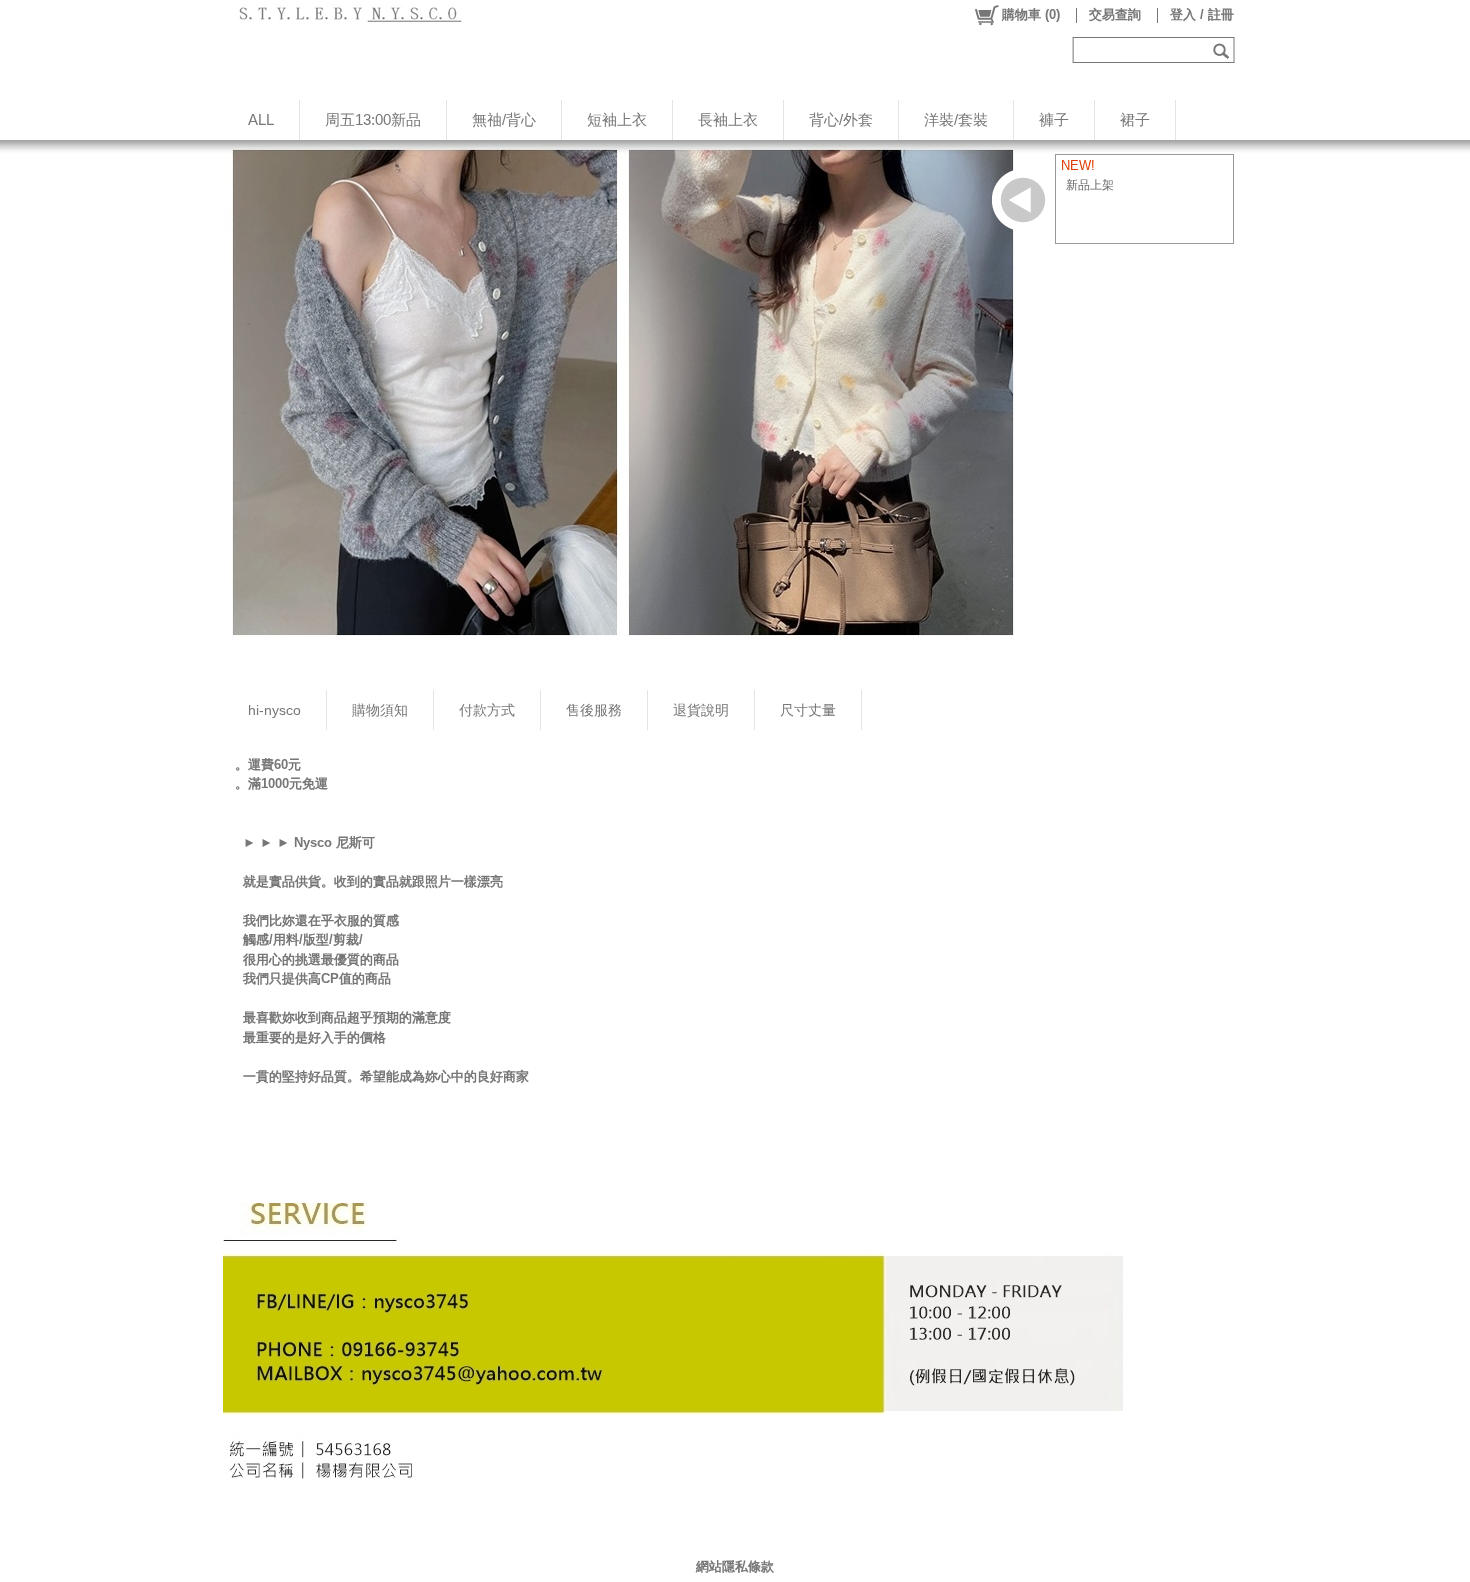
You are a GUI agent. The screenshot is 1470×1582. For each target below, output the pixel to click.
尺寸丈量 (808, 710)
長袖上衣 (728, 119)
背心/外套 (841, 119)
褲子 (1054, 119)
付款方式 (487, 710)
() (1031, 14)
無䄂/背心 (504, 119)
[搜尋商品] (1223, 50)
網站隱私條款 (735, 1566)
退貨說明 (701, 710)
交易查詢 (1115, 14)
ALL (261, 119)
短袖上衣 (617, 119)
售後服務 (594, 710)
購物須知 (380, 710)
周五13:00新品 (373, 119)
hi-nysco (274, 710)
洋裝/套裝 (956, 119)
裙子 (1135, 119)
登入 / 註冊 (1202, 14)
